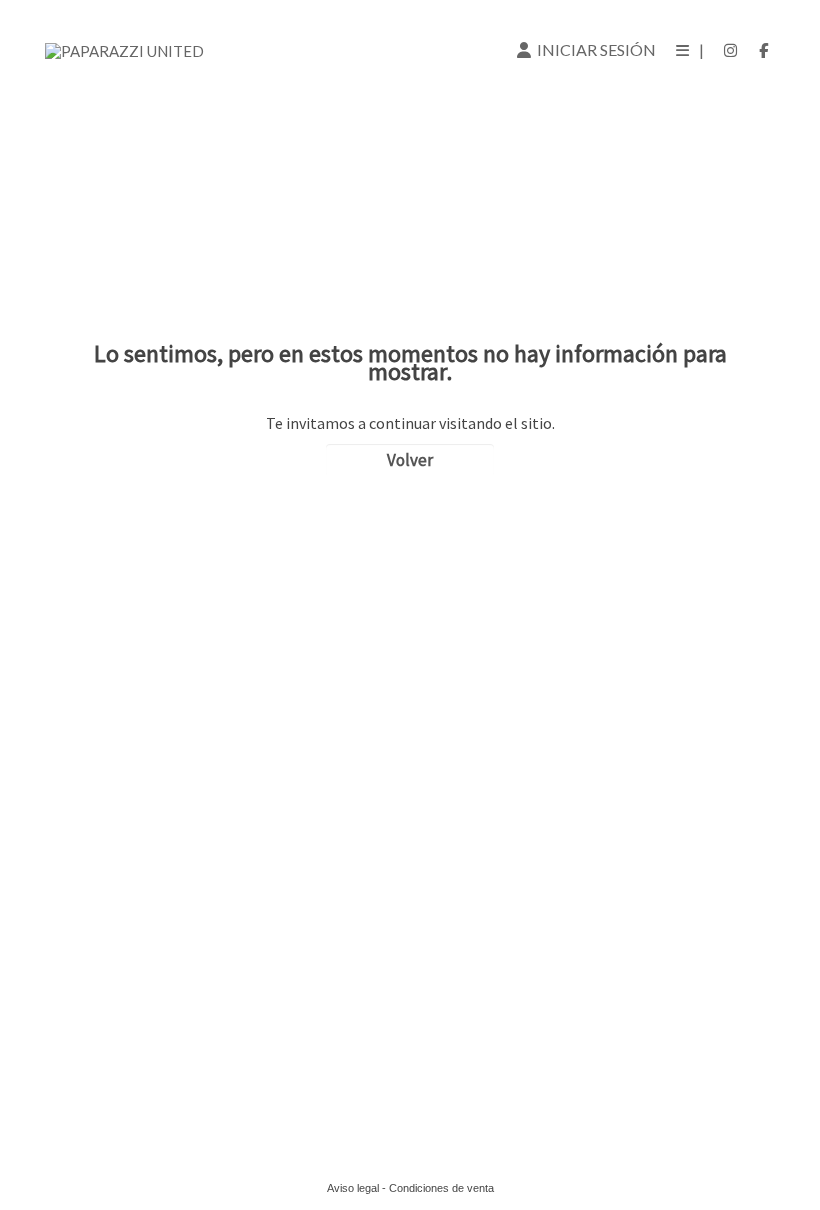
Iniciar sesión (593, 49)
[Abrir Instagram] (731, 50)
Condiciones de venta (441, 1188)
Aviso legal (353, 1188)
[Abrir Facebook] (764, 50)
